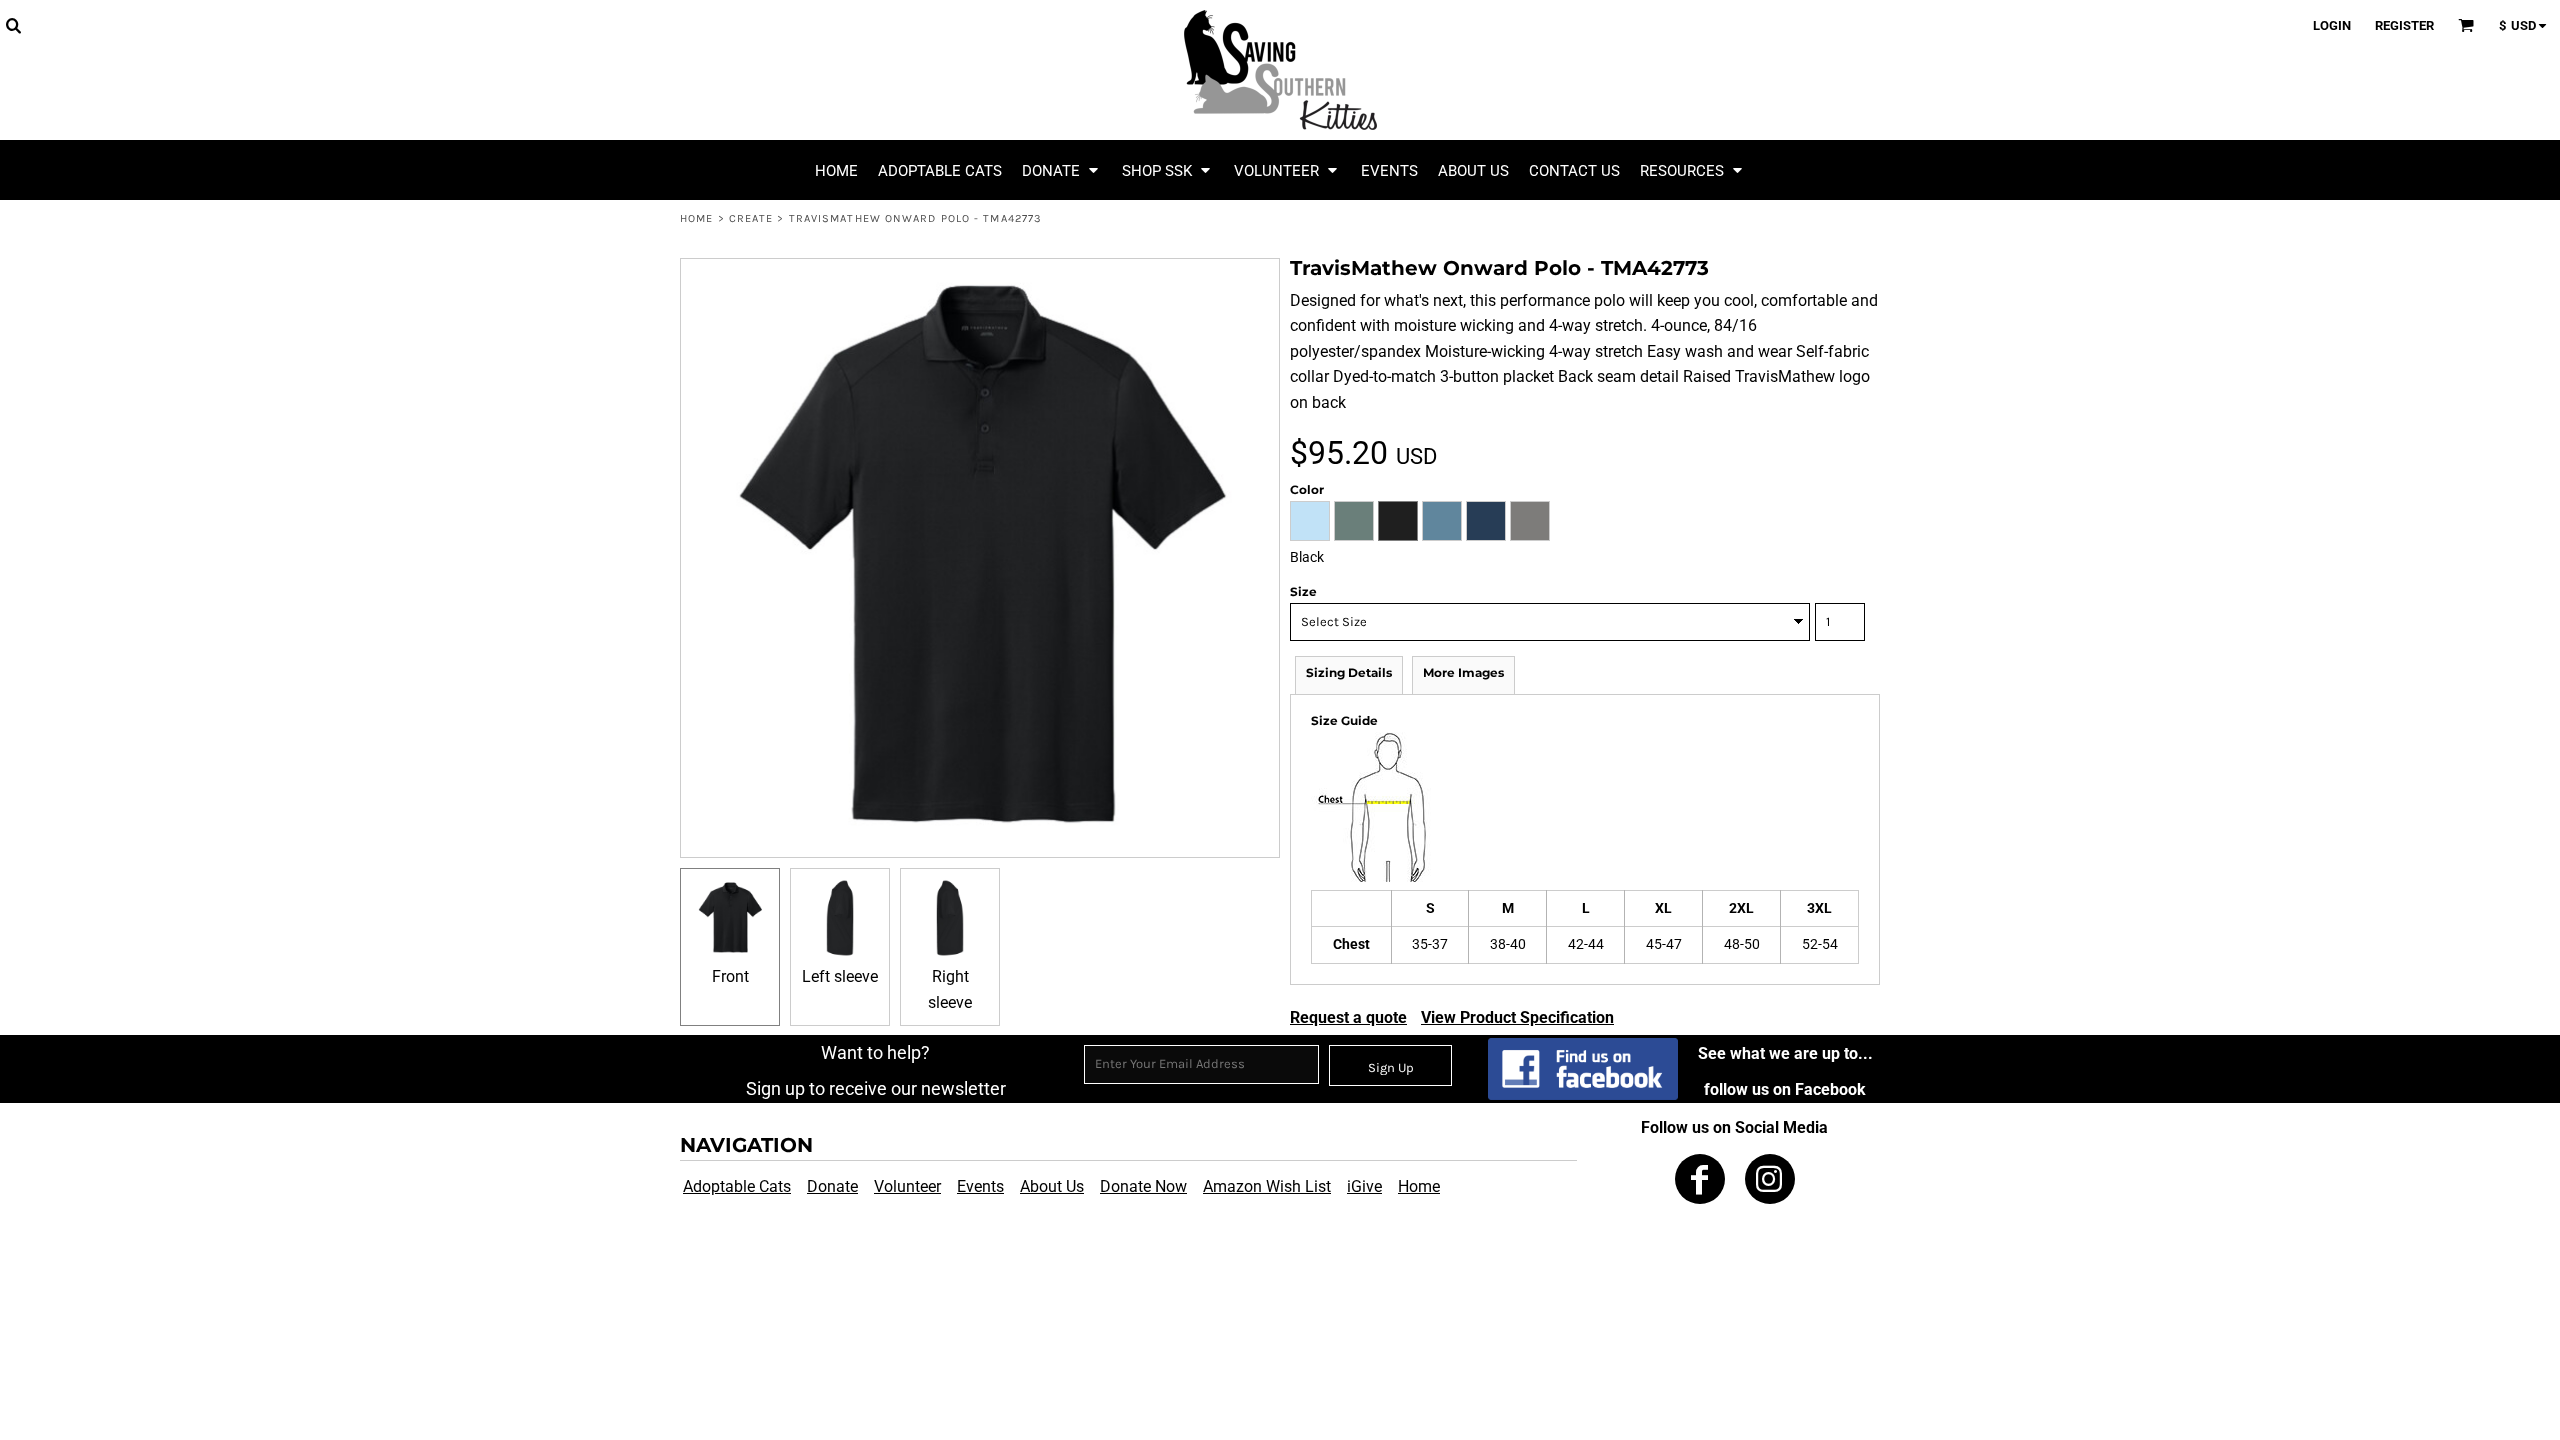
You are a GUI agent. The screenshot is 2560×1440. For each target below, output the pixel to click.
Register (2404, 25)
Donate (832, 1186)
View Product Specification (1517, 1017)
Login (2332, 25)
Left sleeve (840, 976)
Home (696, 218)
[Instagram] (1770, 1179)
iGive (1364, 1186)
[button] (13, 25)
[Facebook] (1700, 1179)
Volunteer (907, 1186)
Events (980, 1186)
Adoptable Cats (737, 1186)
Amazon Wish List (1267, 1186)
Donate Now (1143, 1186)
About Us (1052, 1186)
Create (751, 218)
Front (730, 976)
